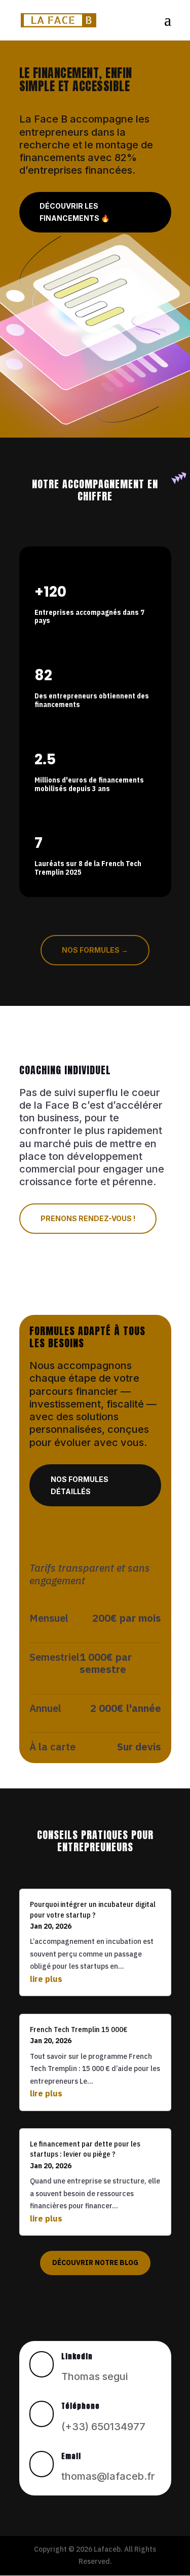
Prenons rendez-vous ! (88, 1218)
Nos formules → (95, 950)
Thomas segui (94, 2376)
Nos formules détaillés (80, 1485)
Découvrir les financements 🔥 (74, 212)
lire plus (46, 1979)
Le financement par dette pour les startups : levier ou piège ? (85, 2149)
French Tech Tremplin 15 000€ (79, 2029)
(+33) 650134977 (103, 2427)
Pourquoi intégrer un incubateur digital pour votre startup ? (93, 1909)
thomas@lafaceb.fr (108, 2476)
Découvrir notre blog (95, 2262)
